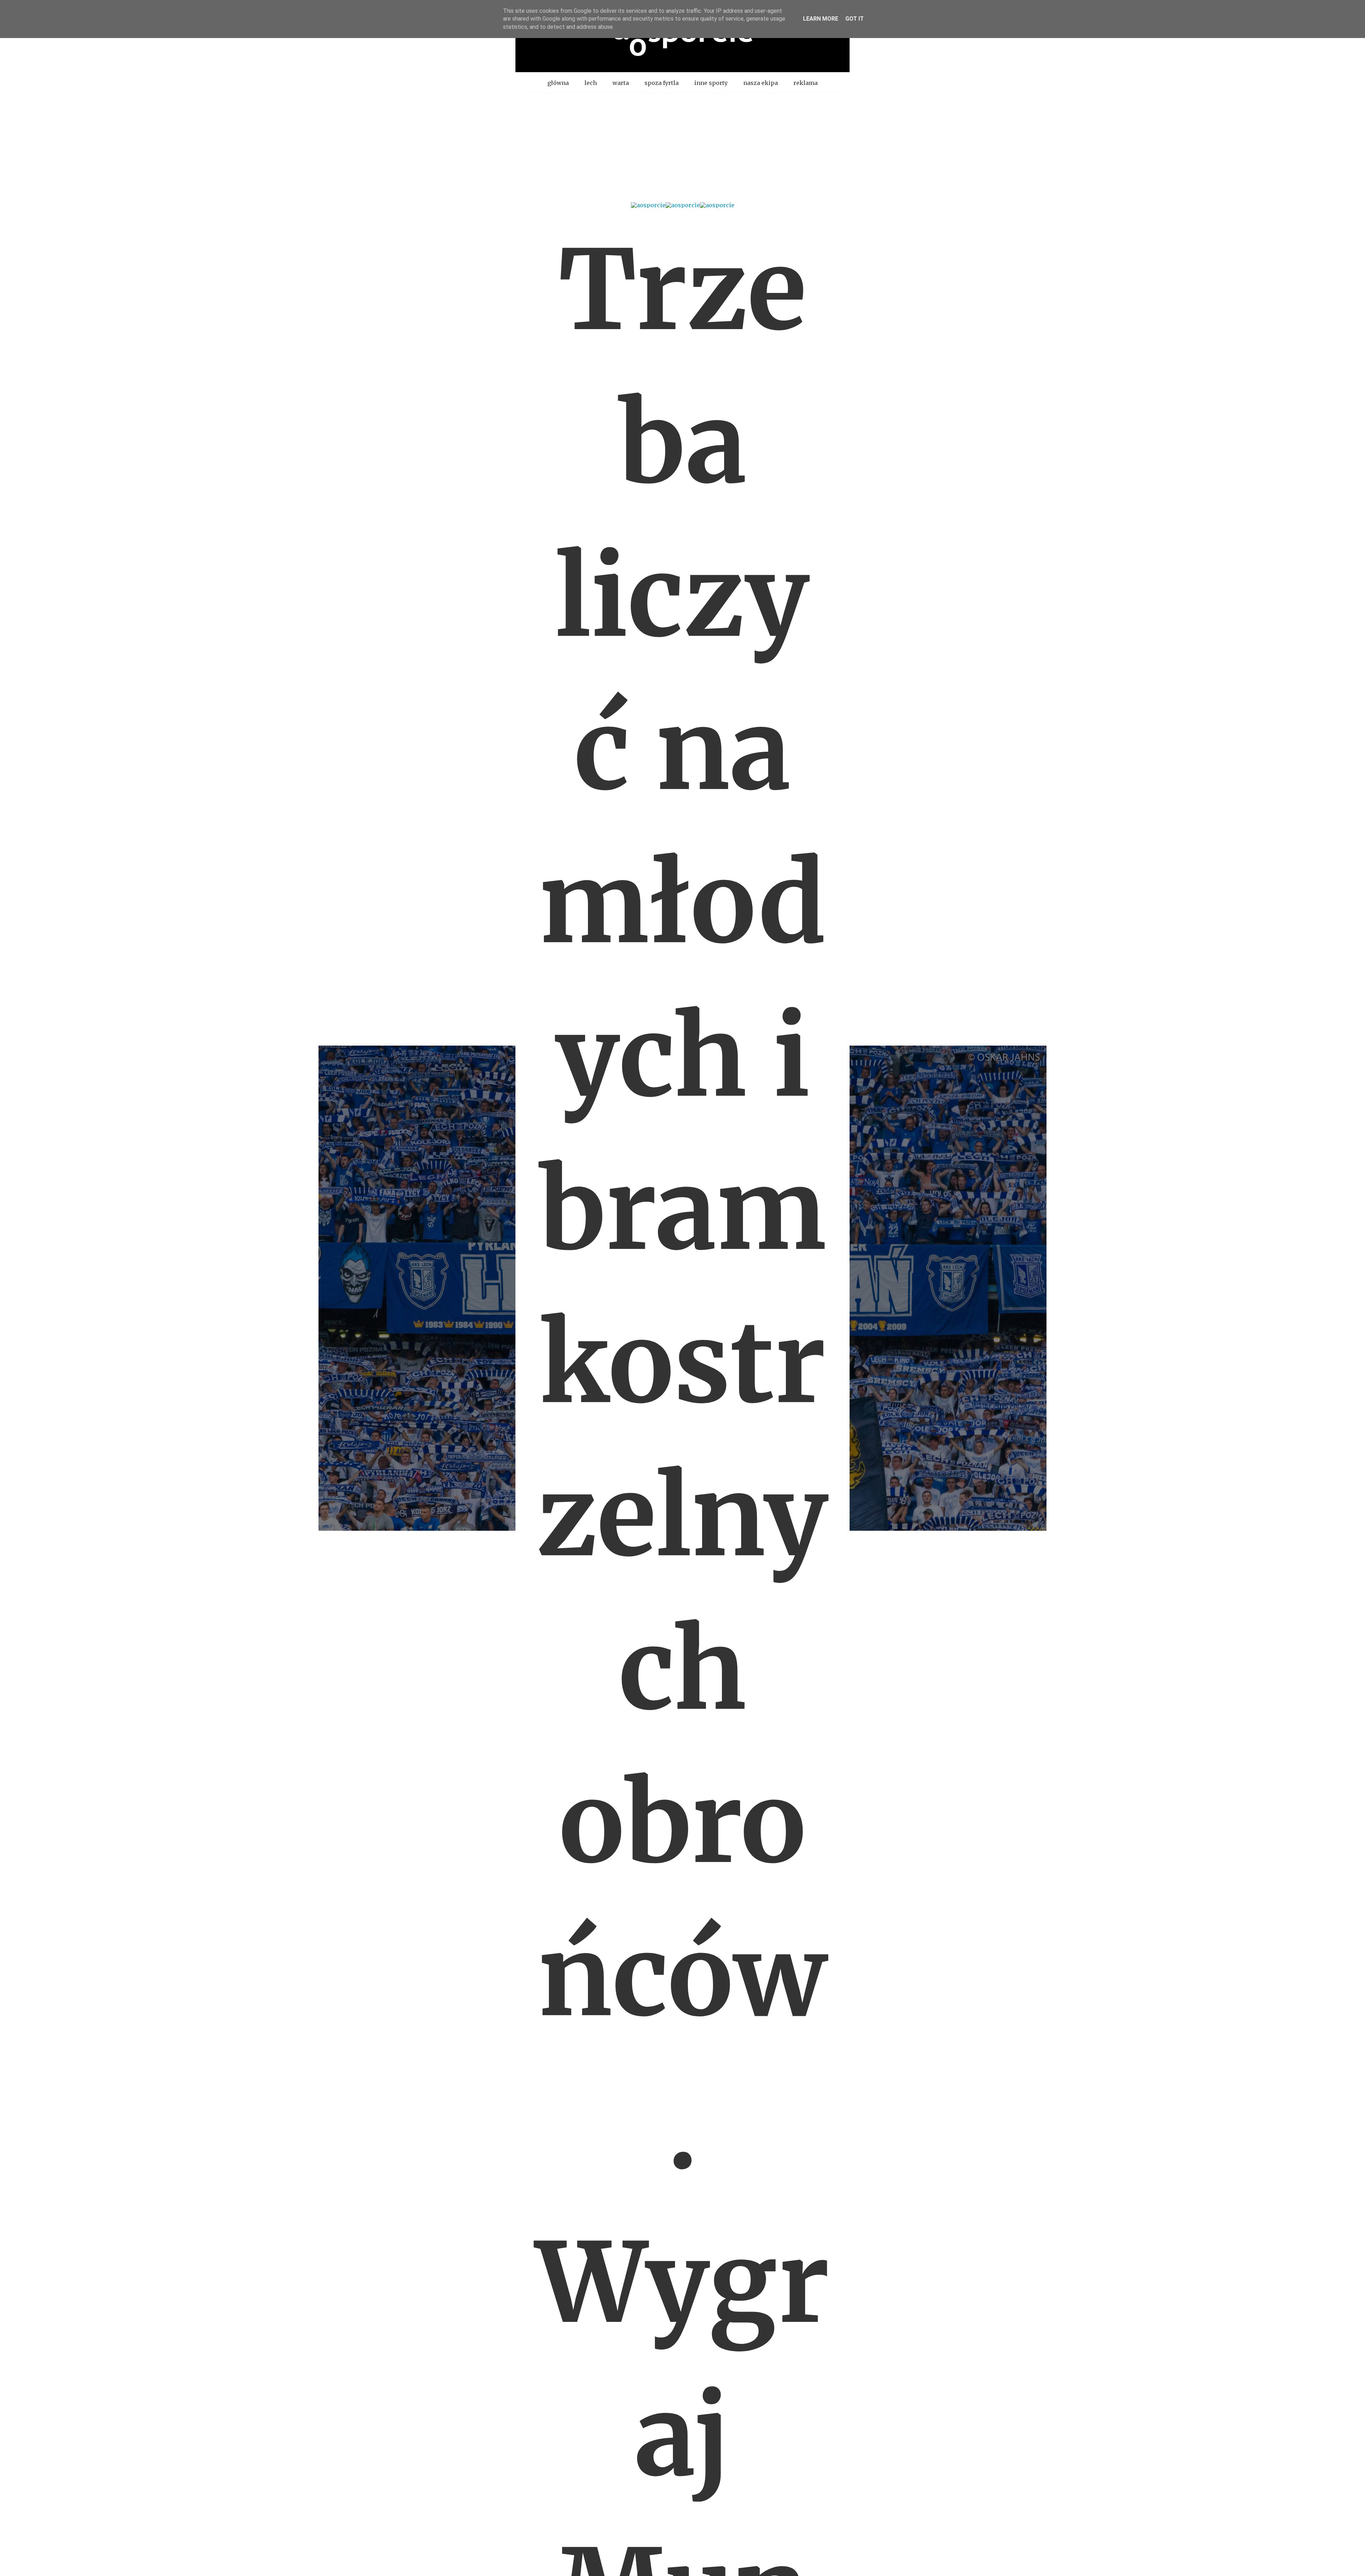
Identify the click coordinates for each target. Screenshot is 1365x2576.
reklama (805, 83)
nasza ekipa (761, 83)
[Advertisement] (682, 147)
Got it (855, 19)
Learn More (821, 19)
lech (591, 83)
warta (621, 83)
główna (558, 83)
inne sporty (711, 83)
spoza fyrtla (662, 83)
